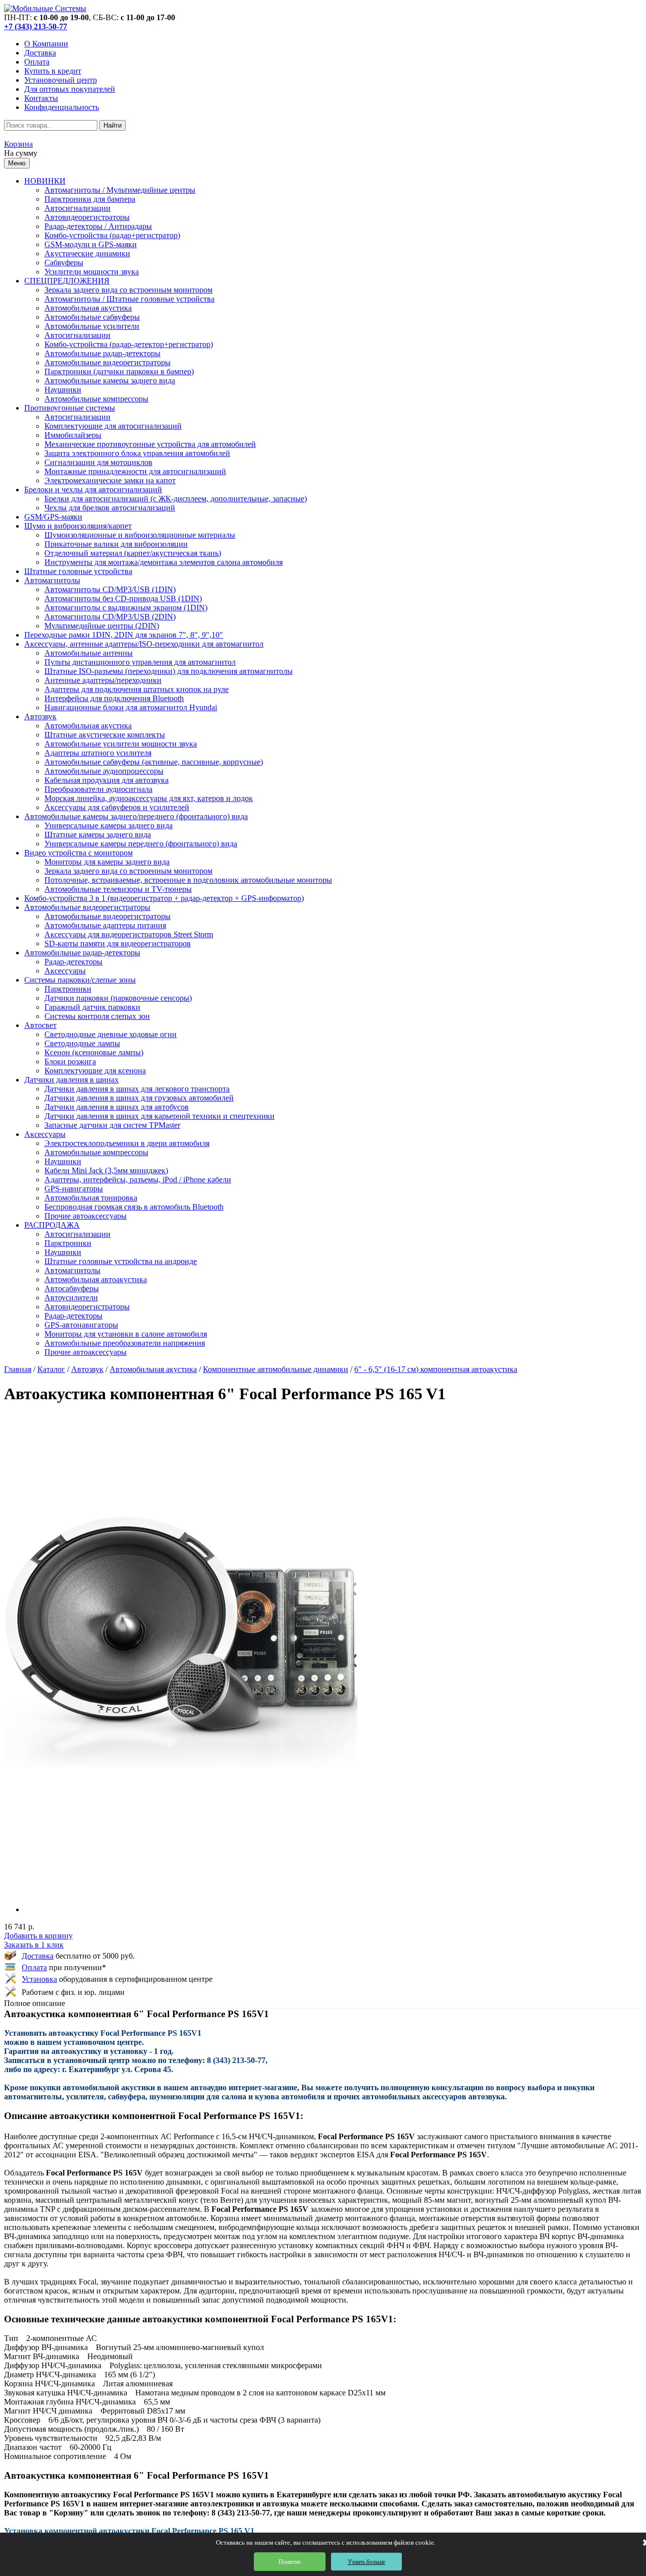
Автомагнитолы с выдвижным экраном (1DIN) (126, 608)
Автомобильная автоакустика (96, 1279)
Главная (18, 1369)
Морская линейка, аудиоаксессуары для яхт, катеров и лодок (149, 798)
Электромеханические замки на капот (110, 480)
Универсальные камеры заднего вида (109, 825)
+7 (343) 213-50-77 (36, 26)
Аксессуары (65, 971)
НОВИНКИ (45, 181)
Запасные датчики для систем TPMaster (112, 1125)
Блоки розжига (70, 1062)
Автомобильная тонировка (91, 1198)
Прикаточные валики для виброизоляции (116, 544)
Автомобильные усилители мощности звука (121, 744)
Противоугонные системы (70, 408)
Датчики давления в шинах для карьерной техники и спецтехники (159, 1116)
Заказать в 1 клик (34, 1945)
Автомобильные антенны (89, 653)
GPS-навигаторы (74, 1189)
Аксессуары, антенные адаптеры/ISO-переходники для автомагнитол (144, 644)
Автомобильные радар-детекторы (102, 353)
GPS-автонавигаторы (81, 1325)
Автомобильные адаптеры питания (105, 925)
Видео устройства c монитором (78, 853)
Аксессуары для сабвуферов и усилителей (117, 807)
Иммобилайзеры (73, 435)
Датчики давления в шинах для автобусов (117, 1107)
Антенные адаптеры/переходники (103, 680)
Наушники (63, 390)
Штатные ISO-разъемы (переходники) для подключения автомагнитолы (169, 671)
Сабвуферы (64, 263)
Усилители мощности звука (92, 272)
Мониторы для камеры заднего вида (107, 862)
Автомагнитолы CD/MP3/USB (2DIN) (110, 617)
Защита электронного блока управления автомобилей (137, 453)
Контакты (41, 98)
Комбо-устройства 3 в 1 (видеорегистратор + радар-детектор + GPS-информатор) (164, 898)
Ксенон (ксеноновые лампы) (94, 1052)
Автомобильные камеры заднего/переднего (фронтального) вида (136, 816)
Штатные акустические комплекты (105, 735)
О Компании (46, 44)
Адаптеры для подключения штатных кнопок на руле (137, 689)
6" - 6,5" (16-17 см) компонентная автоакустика (436, 1369)
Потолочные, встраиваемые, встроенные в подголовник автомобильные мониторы (188, 880)
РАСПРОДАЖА (52, 1225)
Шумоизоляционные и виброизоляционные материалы (140, 535)
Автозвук (40, 717)
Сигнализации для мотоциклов (98, 462)
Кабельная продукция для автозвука (106, 780)
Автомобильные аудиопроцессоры (104, 771)
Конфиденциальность (62, 107)
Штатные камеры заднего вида (98, 835)
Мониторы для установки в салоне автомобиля (126, 1334)
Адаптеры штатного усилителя (98, 753)
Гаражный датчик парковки (92, 1007)
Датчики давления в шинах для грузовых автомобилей (139, 1098)
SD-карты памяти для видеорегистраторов (118, 943)
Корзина (18, 144)
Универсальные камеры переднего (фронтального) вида (141, 844)
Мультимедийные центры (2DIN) (102, 626)
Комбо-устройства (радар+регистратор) (112, 235)
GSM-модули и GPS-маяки (91, 244)
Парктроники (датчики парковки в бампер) (119, 371)
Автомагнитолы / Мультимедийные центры (120, 190)
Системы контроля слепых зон (97, 1016)
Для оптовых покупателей (70, 89)
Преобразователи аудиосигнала (98, 789)
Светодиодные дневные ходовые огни (111, 1034)
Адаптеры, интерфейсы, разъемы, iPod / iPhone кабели (138, 1180)
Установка (39, 1979)
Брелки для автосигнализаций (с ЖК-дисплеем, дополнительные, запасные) (176, 499)
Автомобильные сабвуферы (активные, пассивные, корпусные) (154, 762)
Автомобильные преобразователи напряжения (125, 1343)
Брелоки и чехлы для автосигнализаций (93, 490)
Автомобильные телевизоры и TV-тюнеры (118, 889)
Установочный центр (61, 80)
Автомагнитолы (52, 580)
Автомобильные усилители (92, 326)
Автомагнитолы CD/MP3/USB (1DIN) (110, 589)
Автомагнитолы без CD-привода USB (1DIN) (123, 598)
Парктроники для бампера (90, 199)
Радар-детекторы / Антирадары (98, 226)
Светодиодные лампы (82, 1043)
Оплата (37, 62)
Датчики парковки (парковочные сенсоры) (118, 998)
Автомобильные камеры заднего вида (110, 381)
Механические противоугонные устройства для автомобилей (150, 444)
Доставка (40, 53)
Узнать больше (366, 2562)
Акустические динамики (87, 253)
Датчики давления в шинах (71, 1080)
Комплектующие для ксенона (95, 1071)
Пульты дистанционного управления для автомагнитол (140, 662)
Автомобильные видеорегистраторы (107, 362)
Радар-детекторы (73, 962)
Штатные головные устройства (78, 571)
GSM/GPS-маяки (53, 517)
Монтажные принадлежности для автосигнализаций (135, 471)
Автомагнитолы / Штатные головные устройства (129, 299)
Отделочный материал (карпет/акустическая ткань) (133, 553)
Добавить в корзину (38, 1936)
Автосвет (40, 1025)
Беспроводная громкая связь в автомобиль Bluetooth (134, 1207)
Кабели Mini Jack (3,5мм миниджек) (106, 1170)
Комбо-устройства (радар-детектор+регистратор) (129, 344)
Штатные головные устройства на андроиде (121, 1261)
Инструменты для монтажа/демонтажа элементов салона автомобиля (164, 562)
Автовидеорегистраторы (87, 217)
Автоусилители (71, 1298)
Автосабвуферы (72, 1289)
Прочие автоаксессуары (86, 1216)
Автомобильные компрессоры (96, 399)
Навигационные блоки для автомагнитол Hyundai (131, 707)
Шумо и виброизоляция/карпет (78, 526)
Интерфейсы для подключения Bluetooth (114, 698)
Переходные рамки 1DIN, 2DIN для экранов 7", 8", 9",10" (124, 635)
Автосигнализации (77, 208)
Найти (113, 125)
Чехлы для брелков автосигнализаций (110, 508)
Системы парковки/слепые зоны (80, 980)
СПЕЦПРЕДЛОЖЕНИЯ (67, 281)
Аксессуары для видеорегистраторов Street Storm (129, 934)
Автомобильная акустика (88, 308)
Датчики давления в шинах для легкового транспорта (137, 1089)
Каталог (51, 1369)
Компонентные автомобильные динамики (276, 1369)
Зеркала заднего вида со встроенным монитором (128, 290)
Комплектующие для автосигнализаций (113, 426)
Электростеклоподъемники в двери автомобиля (127, 1143)
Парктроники (68, 989)
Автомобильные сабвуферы (92, 317)
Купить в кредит (53, 71)
